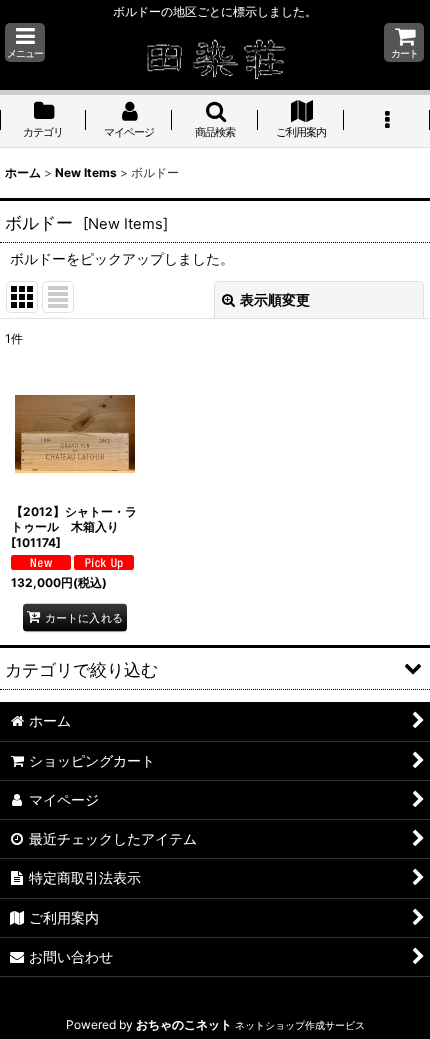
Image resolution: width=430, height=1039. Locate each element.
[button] (25, 42)
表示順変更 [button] (275, 299)
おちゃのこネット (184, 1024)
